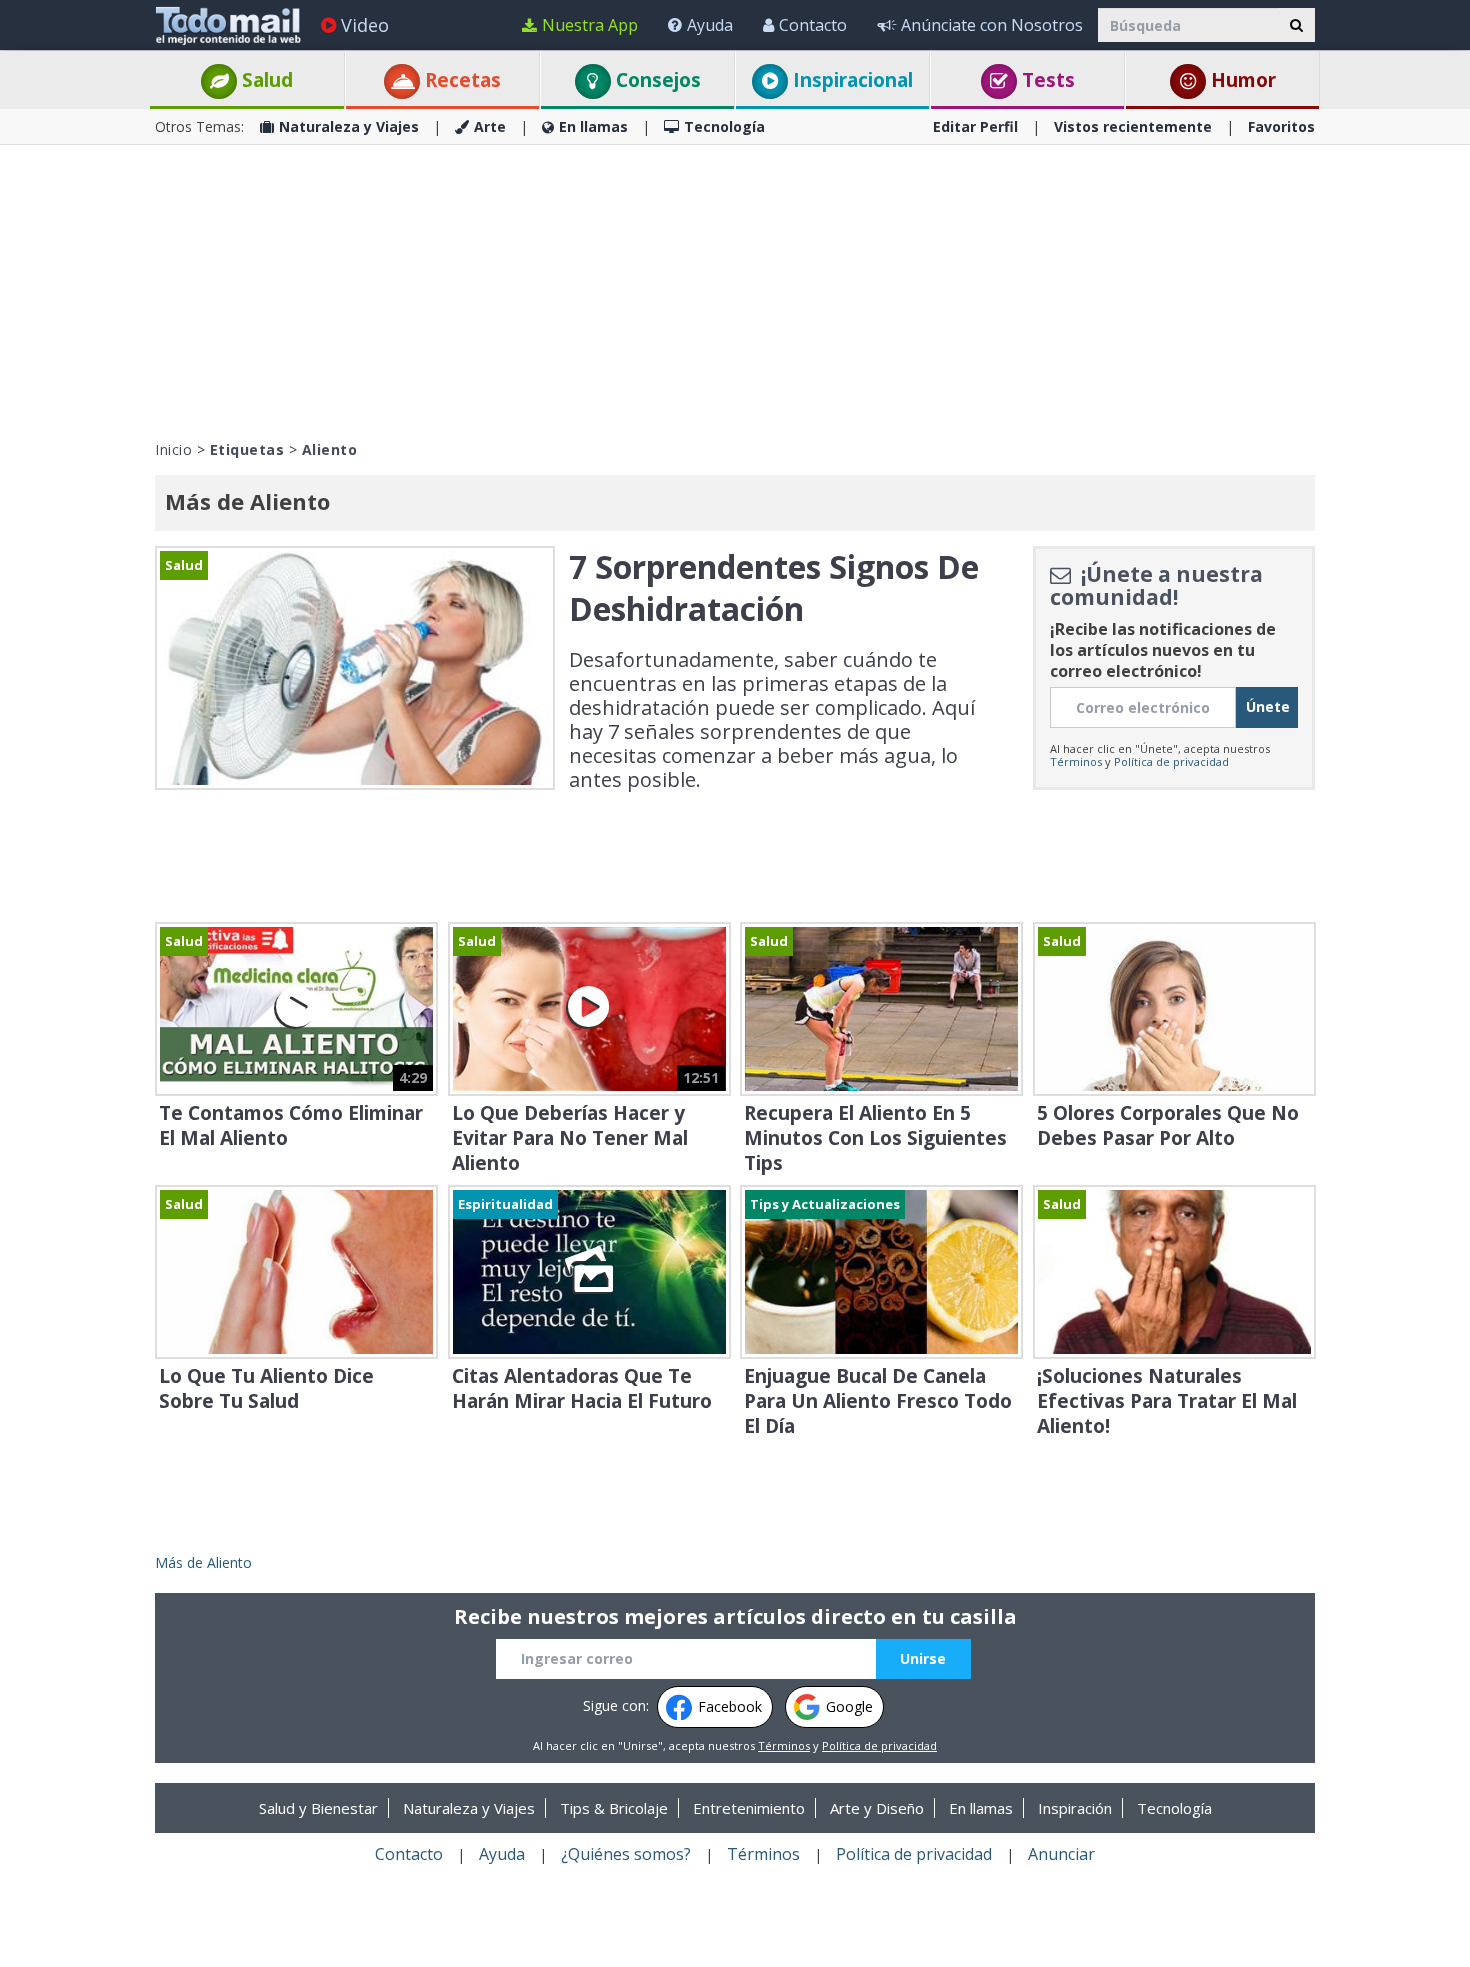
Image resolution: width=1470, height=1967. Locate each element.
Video (365, 25)
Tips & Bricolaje (614, 1808)
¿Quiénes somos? (626, 1854)
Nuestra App (590, 25)
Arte (490, 126)
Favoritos (1281, 126)
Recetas (460, 80)
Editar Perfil (975, 126)
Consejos (656, 80)
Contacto (813, 25)
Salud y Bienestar (318, 1808)
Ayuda (710, 25)
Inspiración (1075, 1808)
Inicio (173, 449)
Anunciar (1061, 1854)
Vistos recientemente (1133, 126)
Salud (265, 80)
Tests (1046, 80)
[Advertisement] (735, 290)
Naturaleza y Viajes (349, 126)
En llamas (593, 126)
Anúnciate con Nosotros (992, 25)
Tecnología (724, 126)
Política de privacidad (1171, 761)
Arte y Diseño (877, 1808)
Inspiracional (850, 80)
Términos (1076, 761)
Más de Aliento (203, 1562)
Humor (1241, 80)
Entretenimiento (749, 1808)
